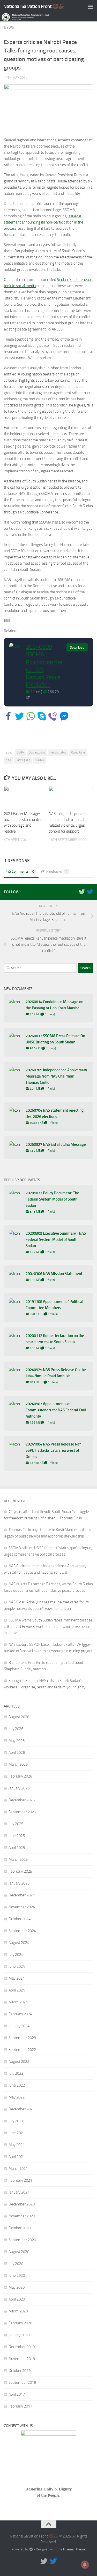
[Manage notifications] (85, 2565)
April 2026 (17, 1752)
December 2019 (22, 2347)
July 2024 (16, 1955)
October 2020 (20, 2228)
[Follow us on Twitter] (82, 892)
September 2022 (22, 2050)
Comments (23, 871)
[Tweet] (20, 716)
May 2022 (17, 2097)
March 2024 (18, 2002)
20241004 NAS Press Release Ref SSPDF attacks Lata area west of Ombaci (53, 1450)
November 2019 (22, 2359)
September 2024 (22, 1931)
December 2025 (22, 1800)
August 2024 (19, 1943)
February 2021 (20, 2180)
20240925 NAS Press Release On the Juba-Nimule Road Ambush (56, 1373)
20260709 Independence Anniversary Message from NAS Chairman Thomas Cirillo (56, 1076)
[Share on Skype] (42, 716)
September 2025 (22, 1812)
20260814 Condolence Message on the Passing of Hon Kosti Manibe (54, 1005)
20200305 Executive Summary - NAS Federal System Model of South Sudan (56, 1240)
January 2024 (19, 2026)
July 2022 (16, 2073)
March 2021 (18, 2169)
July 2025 (16, 1824)
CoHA (20, 752)
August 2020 (19, 2252)
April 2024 (17, 1990)
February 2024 (20, 2014)
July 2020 (16, 2264)
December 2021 (22, 2109)
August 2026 (19, 1717)
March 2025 (18, 1859)
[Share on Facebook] (8, 716)
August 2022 (19, 2062)
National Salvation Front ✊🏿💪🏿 (34, 6)
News (9, 28)
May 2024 (17, 1978)
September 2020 (22, 2240)
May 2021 (17, 2145)
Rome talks (78, 752)
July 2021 (16, 2121)
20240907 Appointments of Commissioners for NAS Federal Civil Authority (56, 1410)
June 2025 (17, 1836)
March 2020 (18, 2311)
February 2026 (20, 1776)
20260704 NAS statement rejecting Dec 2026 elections (55, 1113)
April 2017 (17, 2394)
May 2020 (17, 2287)
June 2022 (17, 2085)
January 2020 (19, 2335)
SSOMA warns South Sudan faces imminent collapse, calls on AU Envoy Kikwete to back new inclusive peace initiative (48, 1627)
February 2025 (20, 1871)
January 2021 (19, 2192)
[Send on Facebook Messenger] (64, 716)
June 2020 (17, 2275)
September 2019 (22, 2382)
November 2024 (22, 1907)
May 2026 (17, 1741)
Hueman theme (74, 2549)
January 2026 (19, 1788)
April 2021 (17, 2157)
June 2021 (17, 2133)
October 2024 (20, 1919)
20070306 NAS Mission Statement (54, 1274)
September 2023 (22, 2038)
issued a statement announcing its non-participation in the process (44, 222)
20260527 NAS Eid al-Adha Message (56, 1144)
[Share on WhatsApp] (31, 716)
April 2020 (17, 2299)
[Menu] (91, 6)
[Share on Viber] (53, 716)
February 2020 (20, 2323)
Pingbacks (57, 871)
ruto (8, 760)
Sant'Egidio (23, 760)
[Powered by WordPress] (31, 2549)
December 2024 (22, 1895)
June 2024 (17, 1966)
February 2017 (20, 2406)
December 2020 (22, 2204)
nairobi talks (58, 752)
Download (77, 647)
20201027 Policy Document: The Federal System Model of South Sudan (52, 1199)
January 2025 (19, 1883)
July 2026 (16, 1729)
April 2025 (17, 1848)
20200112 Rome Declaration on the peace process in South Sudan (55, 1339)
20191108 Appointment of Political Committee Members (54, 1305)
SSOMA (40, 760)
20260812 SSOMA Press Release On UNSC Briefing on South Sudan (55, 1039)
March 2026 (18, 1764)
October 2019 (20, 2371)
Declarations (37, 752)
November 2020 (22, 2216)
